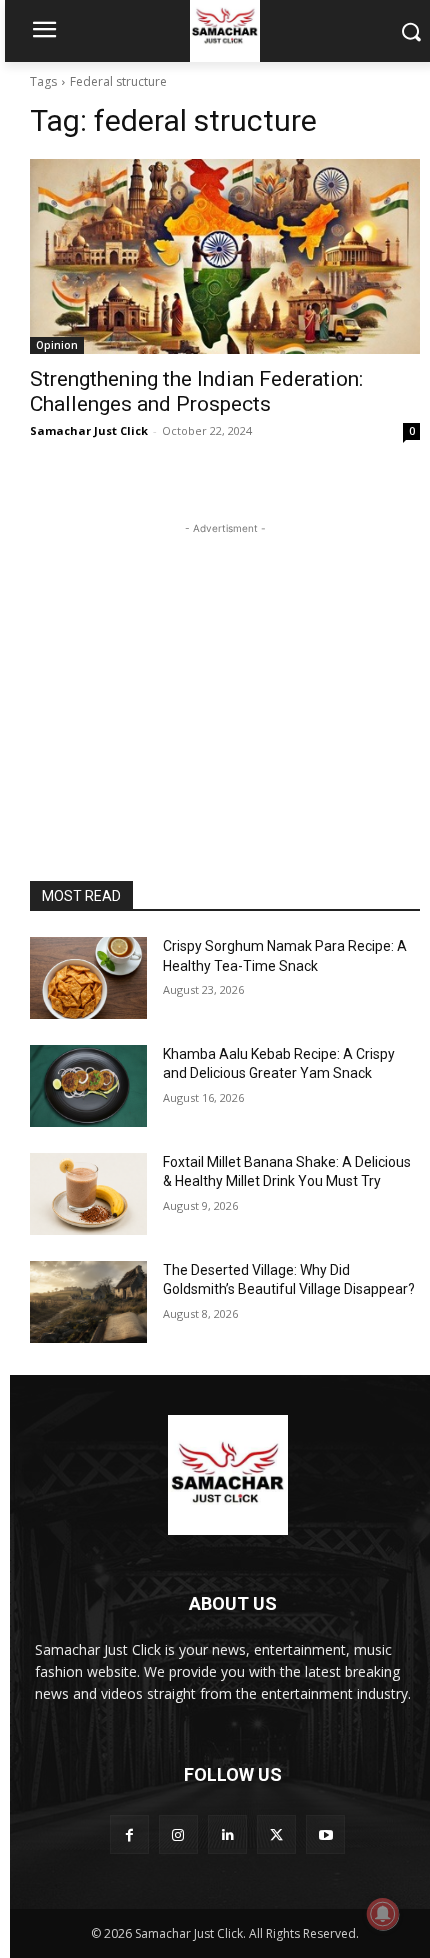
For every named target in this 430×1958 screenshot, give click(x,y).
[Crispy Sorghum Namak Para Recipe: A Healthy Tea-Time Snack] (88, 978)
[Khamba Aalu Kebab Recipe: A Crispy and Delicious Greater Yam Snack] (88, 1086)
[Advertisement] (225, 664)
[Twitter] (276, 1834)
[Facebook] (129, 1834)
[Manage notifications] (383, 1914)
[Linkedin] (227, 1834)
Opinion (57, 345)
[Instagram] (178, 1834)
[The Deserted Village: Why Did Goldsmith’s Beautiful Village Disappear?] (88, 1302)
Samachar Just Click (89, 430)
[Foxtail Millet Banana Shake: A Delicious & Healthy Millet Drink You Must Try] (88, 1194)
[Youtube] (325, 1834)
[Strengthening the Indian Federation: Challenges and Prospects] (225, 256)
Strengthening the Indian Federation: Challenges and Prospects (196, 391)
